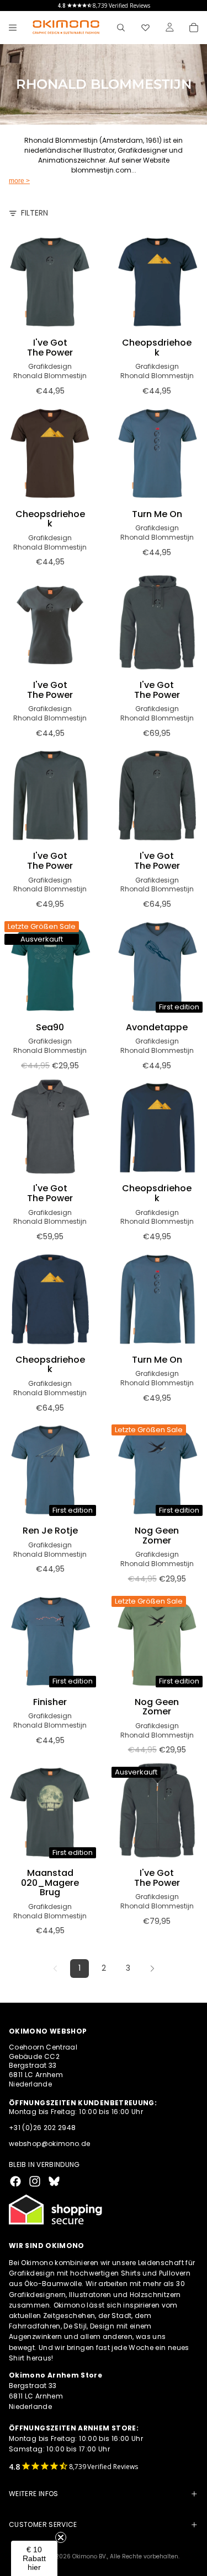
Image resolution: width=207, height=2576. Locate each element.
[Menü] (13, 28)
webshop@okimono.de (49, 2144)
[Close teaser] (61, 2537)
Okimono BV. (90, 2556)
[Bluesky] (54, 2181)
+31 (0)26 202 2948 (42, 2128)
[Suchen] (121, 28)
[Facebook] (15, 2181)
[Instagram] (35, 2181)
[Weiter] (152, 1969)
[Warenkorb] (194, 28)
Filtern (34, 213)
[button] (34, 2558)
